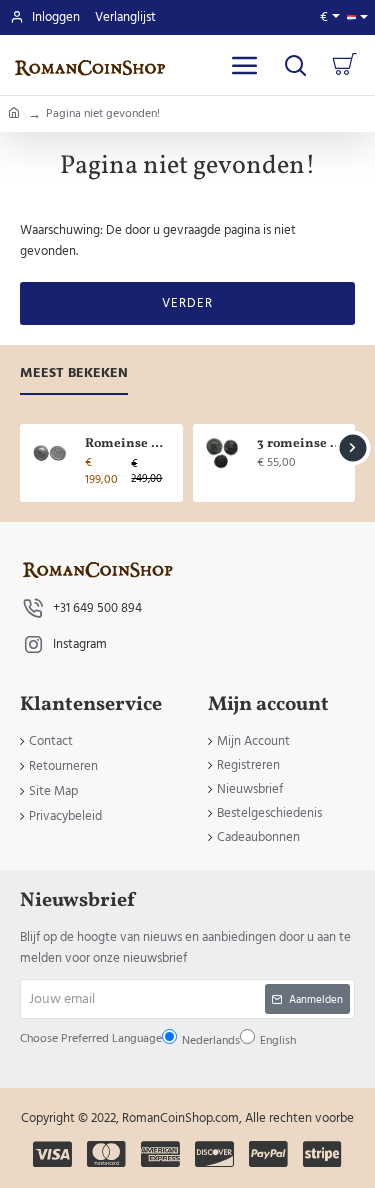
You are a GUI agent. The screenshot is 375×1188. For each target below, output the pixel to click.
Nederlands (140, 652)
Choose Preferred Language (156, 604)
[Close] (294, 414)
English (190, 652)
